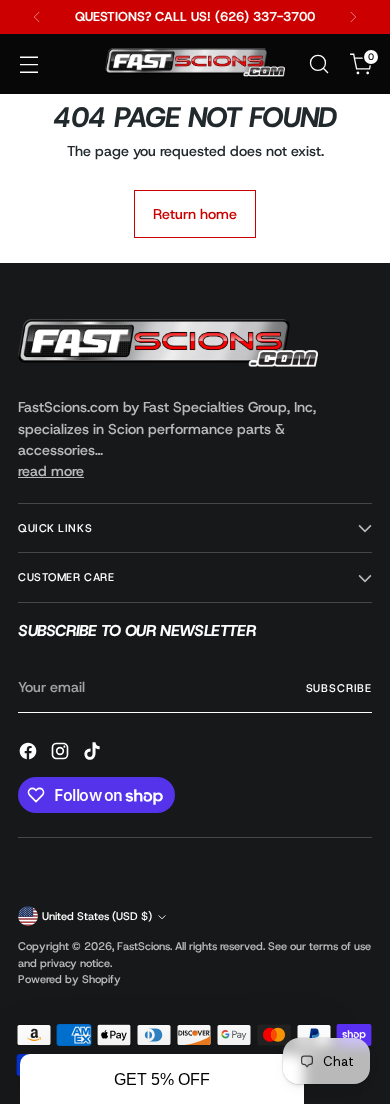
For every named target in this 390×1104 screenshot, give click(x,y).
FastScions (143, 946)
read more (51, 471)
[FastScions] (195, 64)
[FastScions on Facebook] (30, 754)
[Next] (353, 17)
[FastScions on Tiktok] (94, 754)
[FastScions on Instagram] (62, 754)
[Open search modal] (318, 64)
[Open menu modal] (28, 64)
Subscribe (339, 688)
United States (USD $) (97, 916)
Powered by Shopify (69, 979)
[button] (162, 1079)
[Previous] (37, 17)
